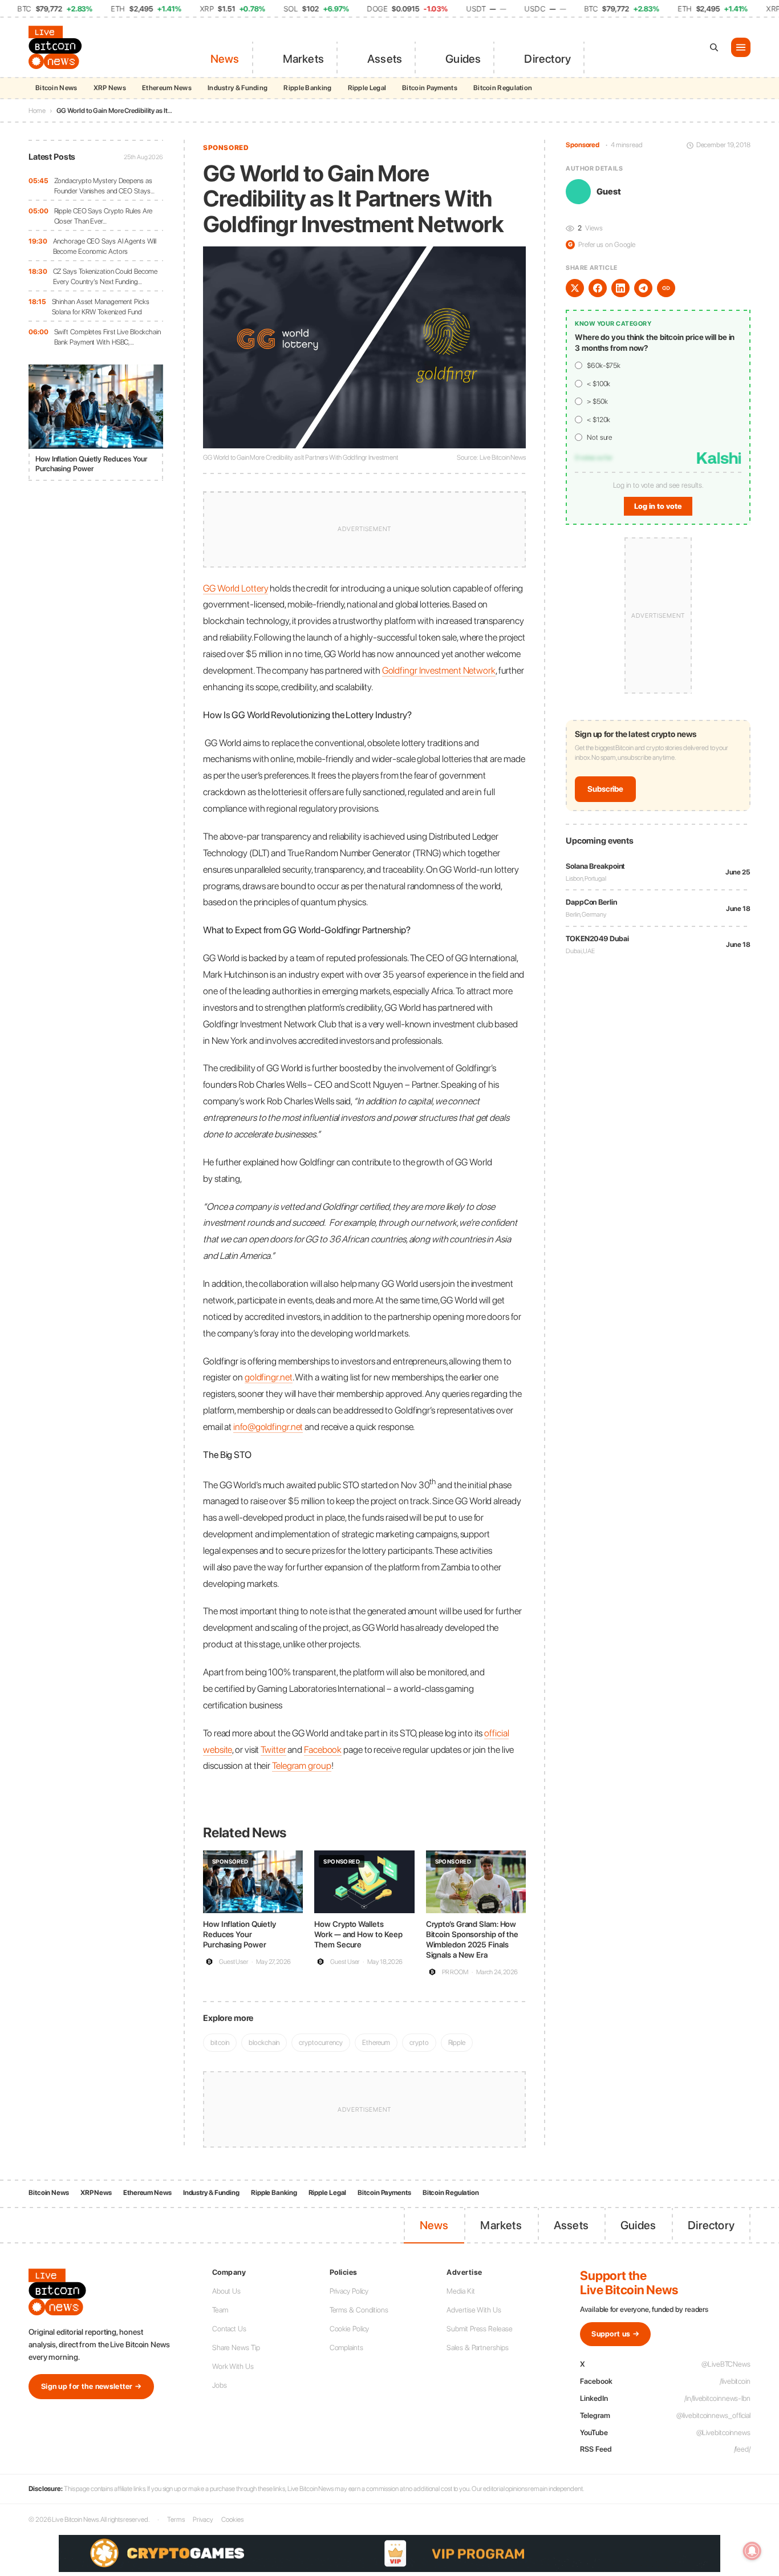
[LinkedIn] (620, 288)
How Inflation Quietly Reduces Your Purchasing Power (240, 1934)
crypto (419, 2042)
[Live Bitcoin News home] (57, 47)
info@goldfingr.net (268, 1427)
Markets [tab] (303, 59)
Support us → (615, 2334)
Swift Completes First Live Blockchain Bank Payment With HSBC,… (107, 337)
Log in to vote (658, 506)
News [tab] (225, 59)
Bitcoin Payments (430, 88)
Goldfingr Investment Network (439, 670)
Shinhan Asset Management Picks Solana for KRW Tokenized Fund (101, 307)
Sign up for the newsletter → (91, 2386)
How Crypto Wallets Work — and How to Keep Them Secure (358, 1934)
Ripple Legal (367, 88)
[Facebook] (598, 288)
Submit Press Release (479, 2329)
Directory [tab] (547, 59)
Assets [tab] (385, 59)
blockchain (264, 2042)
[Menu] (741, 47)
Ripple (457, 2042)
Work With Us (233, 2366)
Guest (609, 192)
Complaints (346, 2348)
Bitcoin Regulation (503, 88)
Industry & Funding (238, 88)
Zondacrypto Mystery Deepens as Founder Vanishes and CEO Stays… (104, 186)
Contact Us (229, 2329)
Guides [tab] (463, 59)
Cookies (232, 2520)
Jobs (220, 2385)
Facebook (323, 1749)
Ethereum (376, 2042)
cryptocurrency (321, 2042)
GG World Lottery (236, 588)
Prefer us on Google (602, 244)
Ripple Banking (307, 88)
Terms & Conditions (359, 2310)
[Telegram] (643, 288)
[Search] (714, 47)
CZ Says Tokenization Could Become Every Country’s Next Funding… (106, 276)
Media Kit (460, 2291)
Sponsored (226, 148)
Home (37, 111)
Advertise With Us (474, 2310)
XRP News (110, 88)
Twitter (273, 1749)
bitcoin (220, 2042)
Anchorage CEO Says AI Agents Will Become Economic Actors (105, 246)
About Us (226, 2291)
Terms (176, 2520)
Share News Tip (236, 2348)
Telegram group (302, 1765)
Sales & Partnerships (477, 2348)
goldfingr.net (269, 1377)
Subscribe (605, 789)
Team (220, 2310)
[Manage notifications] (752, 2551)
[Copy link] (666, 288)
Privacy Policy (349, 2291)
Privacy (203, 2520)
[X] (575, 288)
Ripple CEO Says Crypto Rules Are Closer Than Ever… (104, 216)
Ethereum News (167, 88)
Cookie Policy (350, 2329)
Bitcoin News (56, 88)
